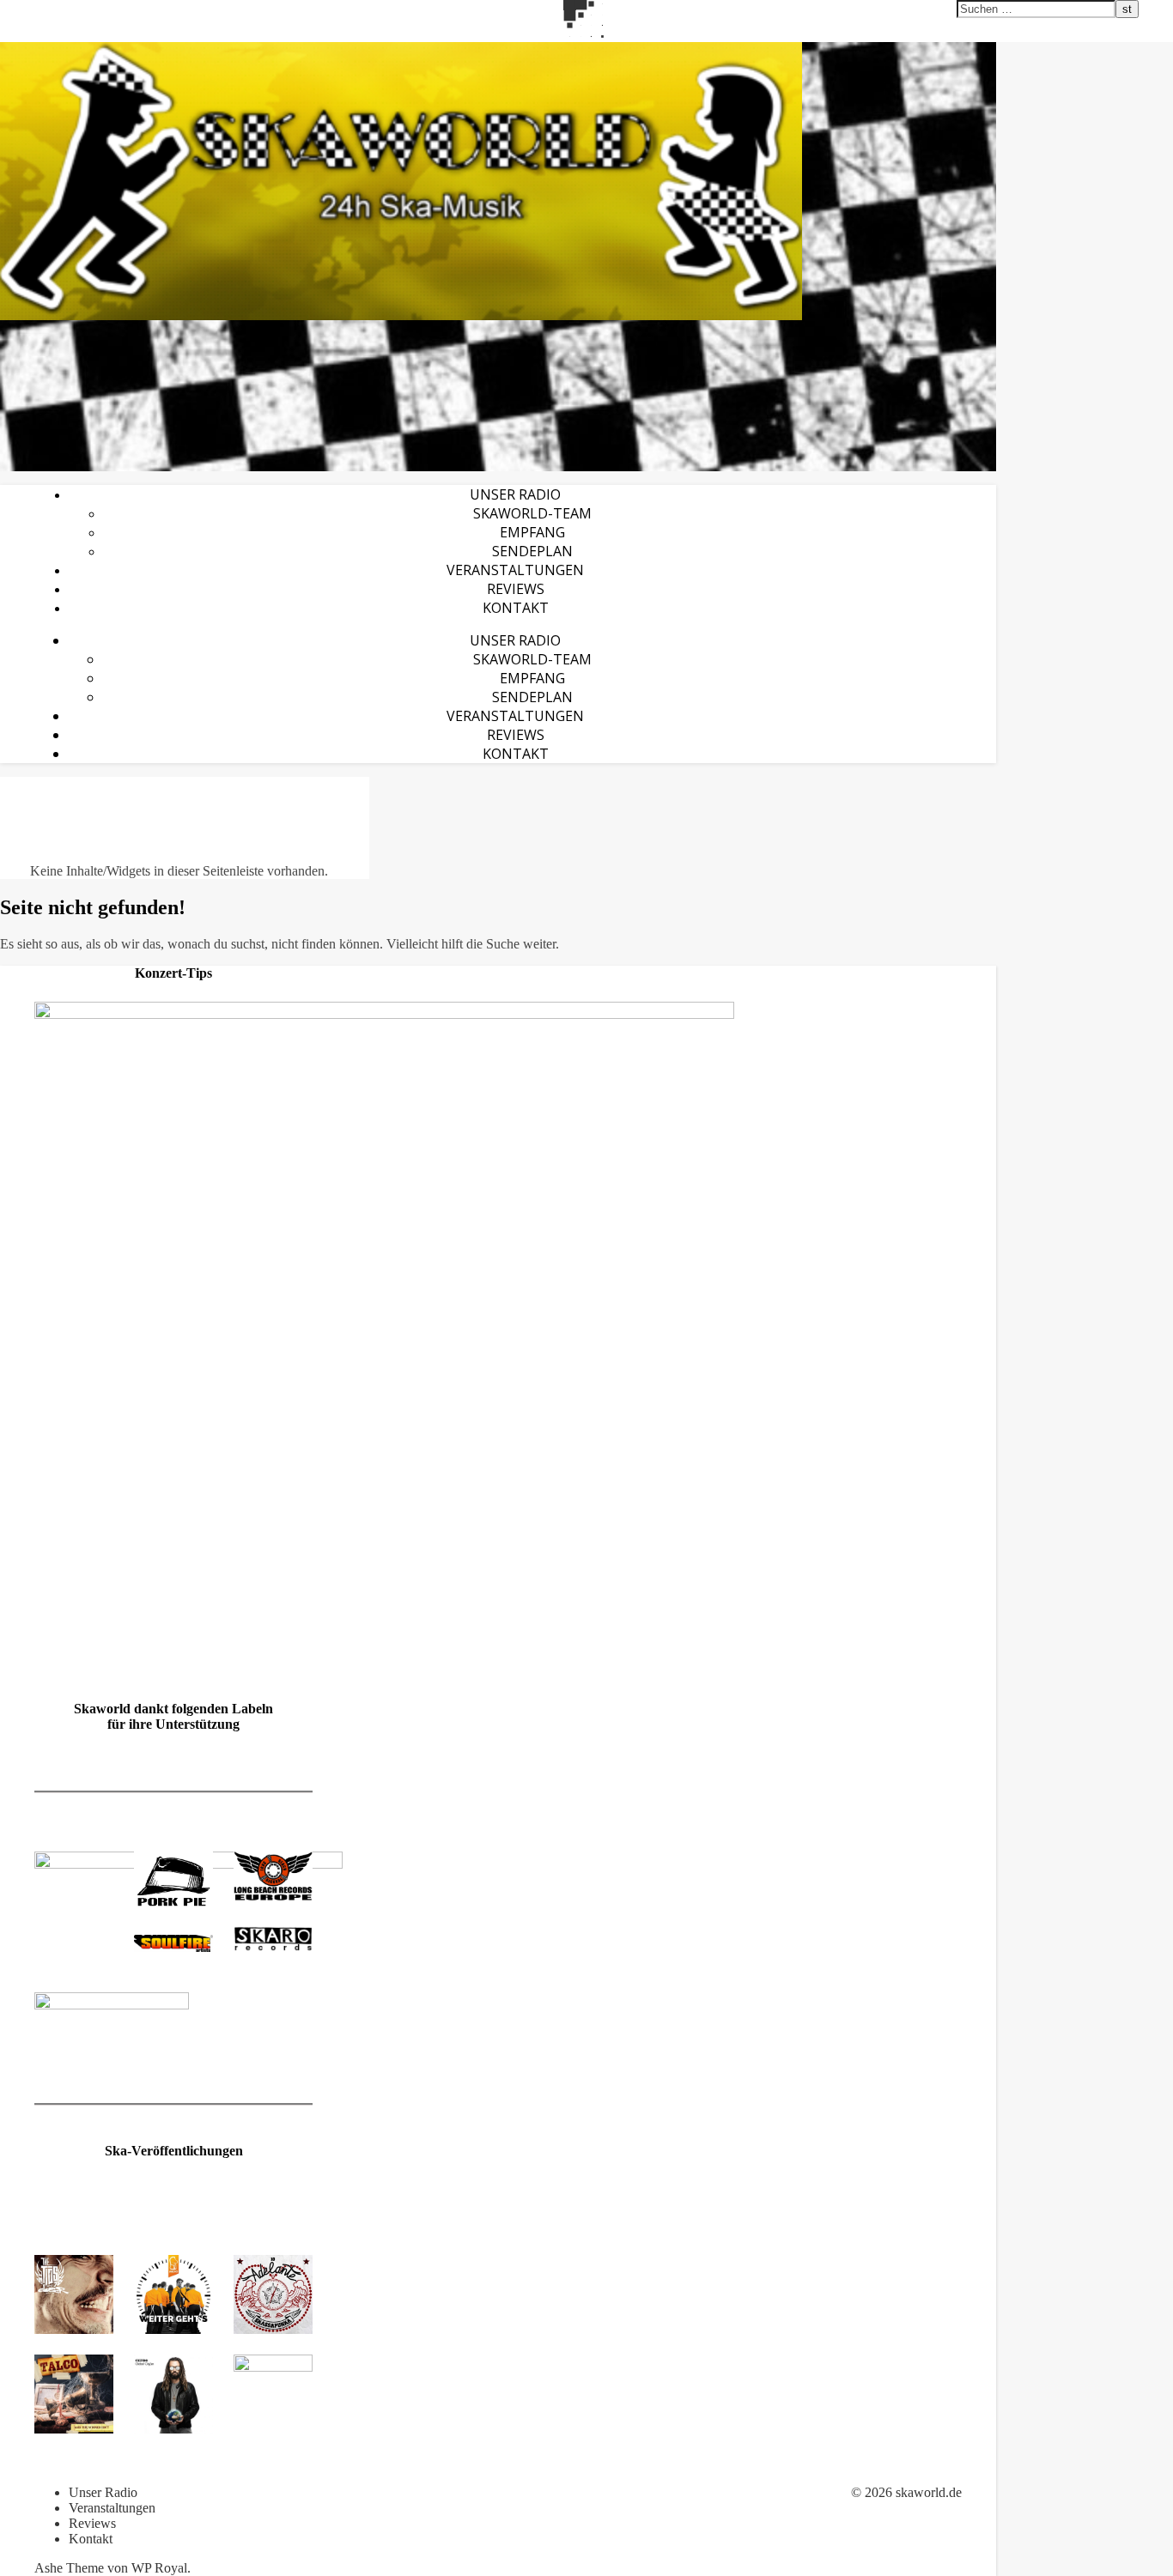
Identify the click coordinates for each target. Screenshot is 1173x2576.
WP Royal (159, 2568)
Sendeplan (532, 551)
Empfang (532, 532)
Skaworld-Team (532, 513)
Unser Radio (515, 494)
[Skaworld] (498, 181)
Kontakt (516, 608)
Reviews (516, 589)
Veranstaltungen (515, 570)
